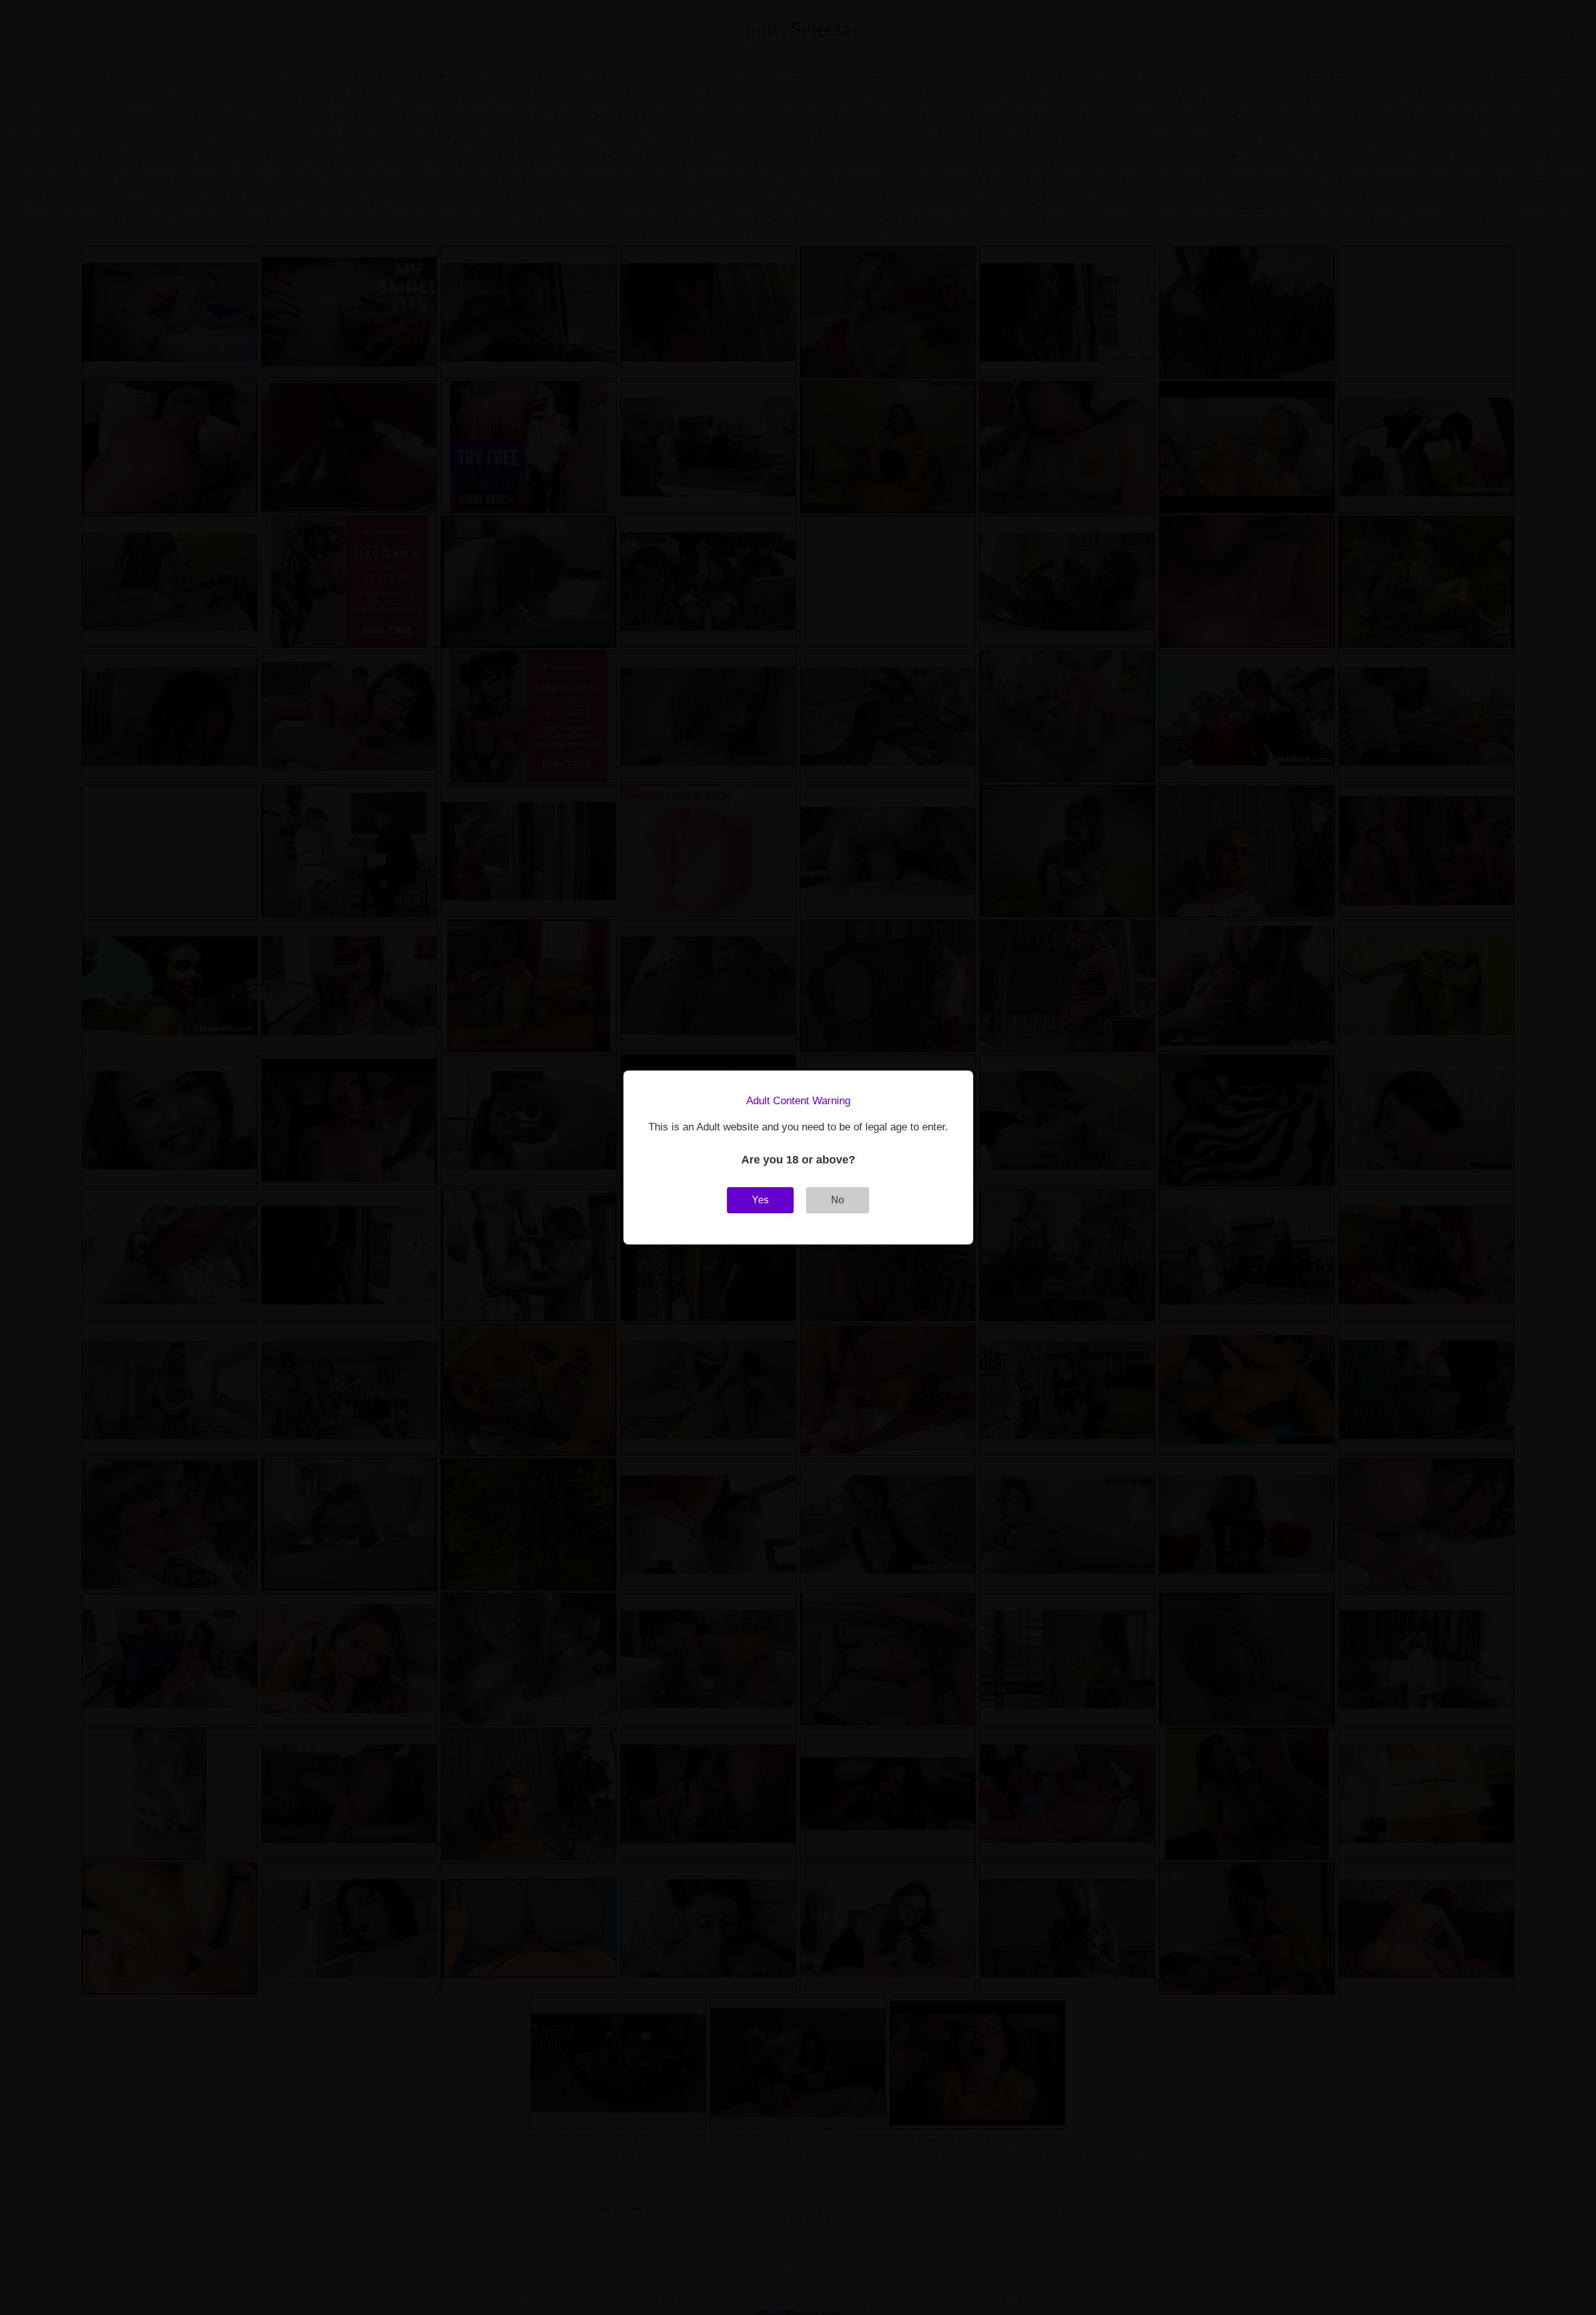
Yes (760, 1200)
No (838, 1200)
